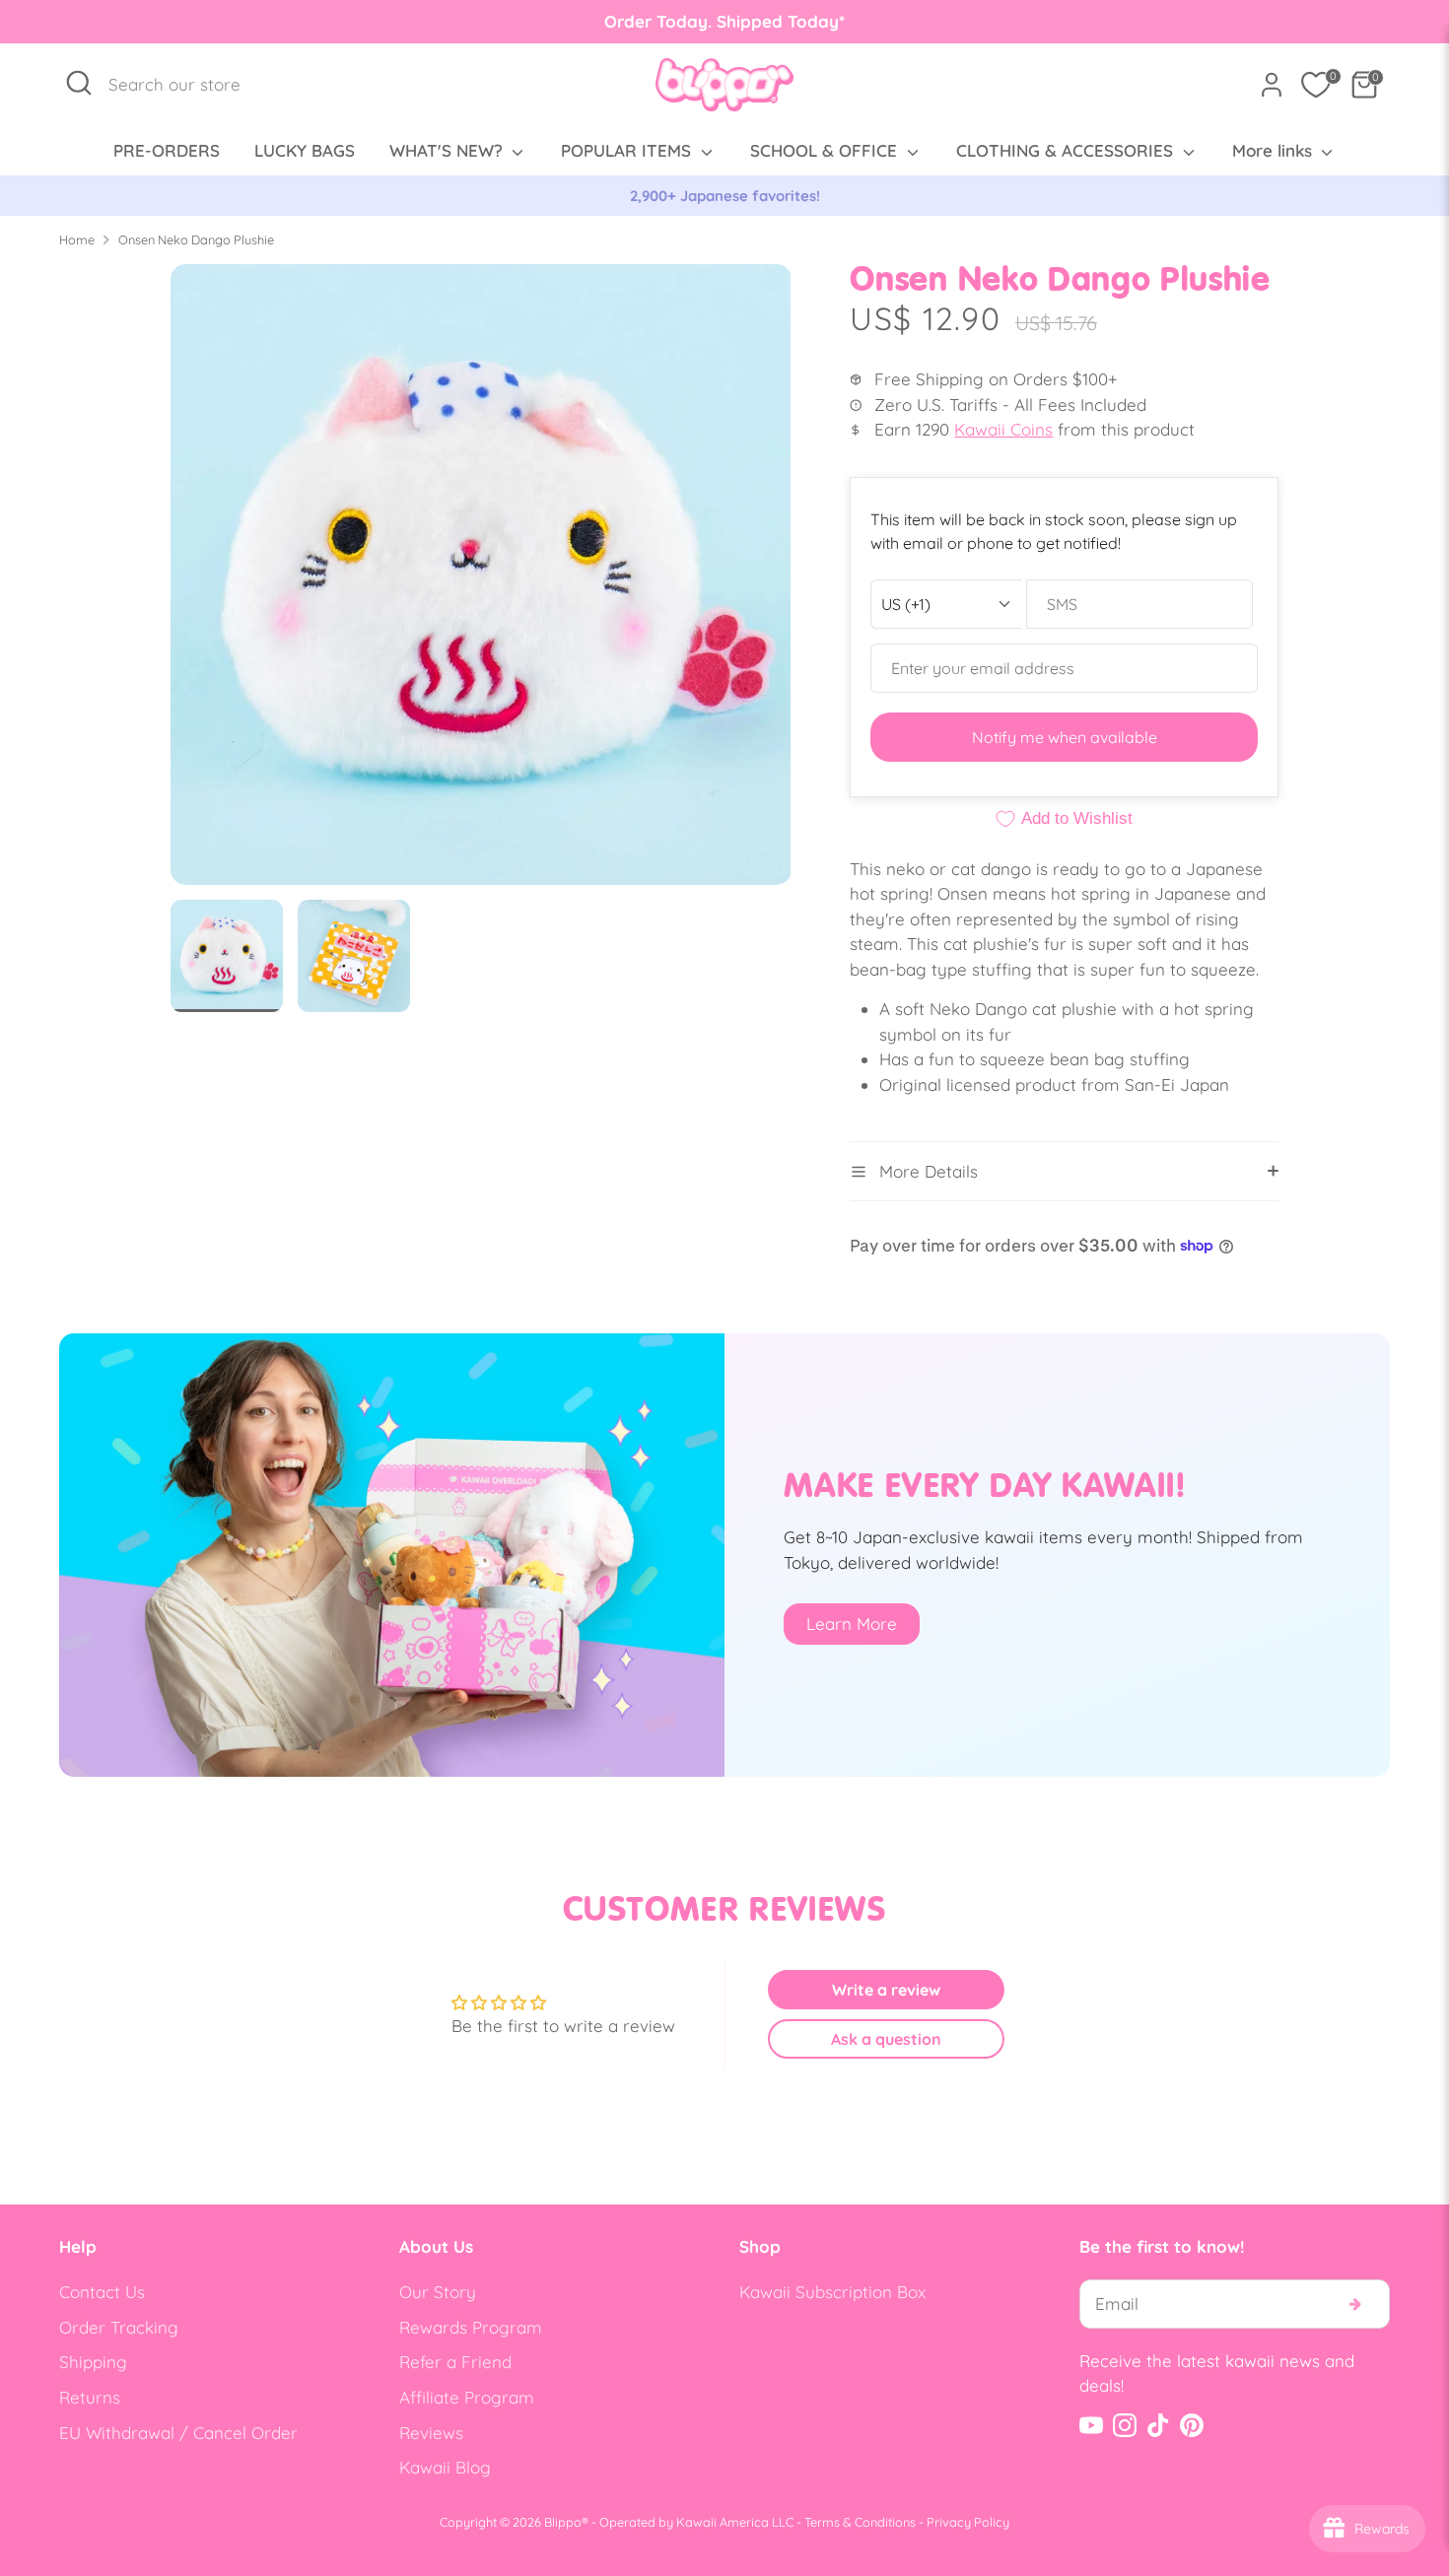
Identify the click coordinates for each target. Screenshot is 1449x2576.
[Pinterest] (1192, 2425)
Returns (90, 2397)
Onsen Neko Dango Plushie (196, 239)
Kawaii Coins (1003, 429)
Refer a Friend (455, 2362)
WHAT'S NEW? (448, 150)
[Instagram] (1125, 2425)
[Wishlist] (1316, 85)
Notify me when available (1065, 737)
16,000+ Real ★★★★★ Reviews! (725, 196)
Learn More (852, 1624)
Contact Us (102, 2292)
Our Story (438, 2292)
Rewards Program (471, 2327)
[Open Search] (79, 83)
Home (77, 239)
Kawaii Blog (445, 2467)
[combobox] (185, 85)
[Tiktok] (1158, 2425)
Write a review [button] (886, 1990)
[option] (724, 196)
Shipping (93, 2362)
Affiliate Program (467, 2397)
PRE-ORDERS (167, 150)
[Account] (1272, 85)
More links (1275, 150)
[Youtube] (1091, 2425)
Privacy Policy (968, 2522)
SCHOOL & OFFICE (826, 150)
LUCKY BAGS (305, 150)
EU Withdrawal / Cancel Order (178, 2433)
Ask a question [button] (886, 2039)
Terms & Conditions (860, 2522)
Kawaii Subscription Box (832, 2292)
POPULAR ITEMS (628, 150)
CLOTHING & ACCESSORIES (1067, 150)
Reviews (431, 2433)
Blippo (563, 2522)
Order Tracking (119, 2327)
